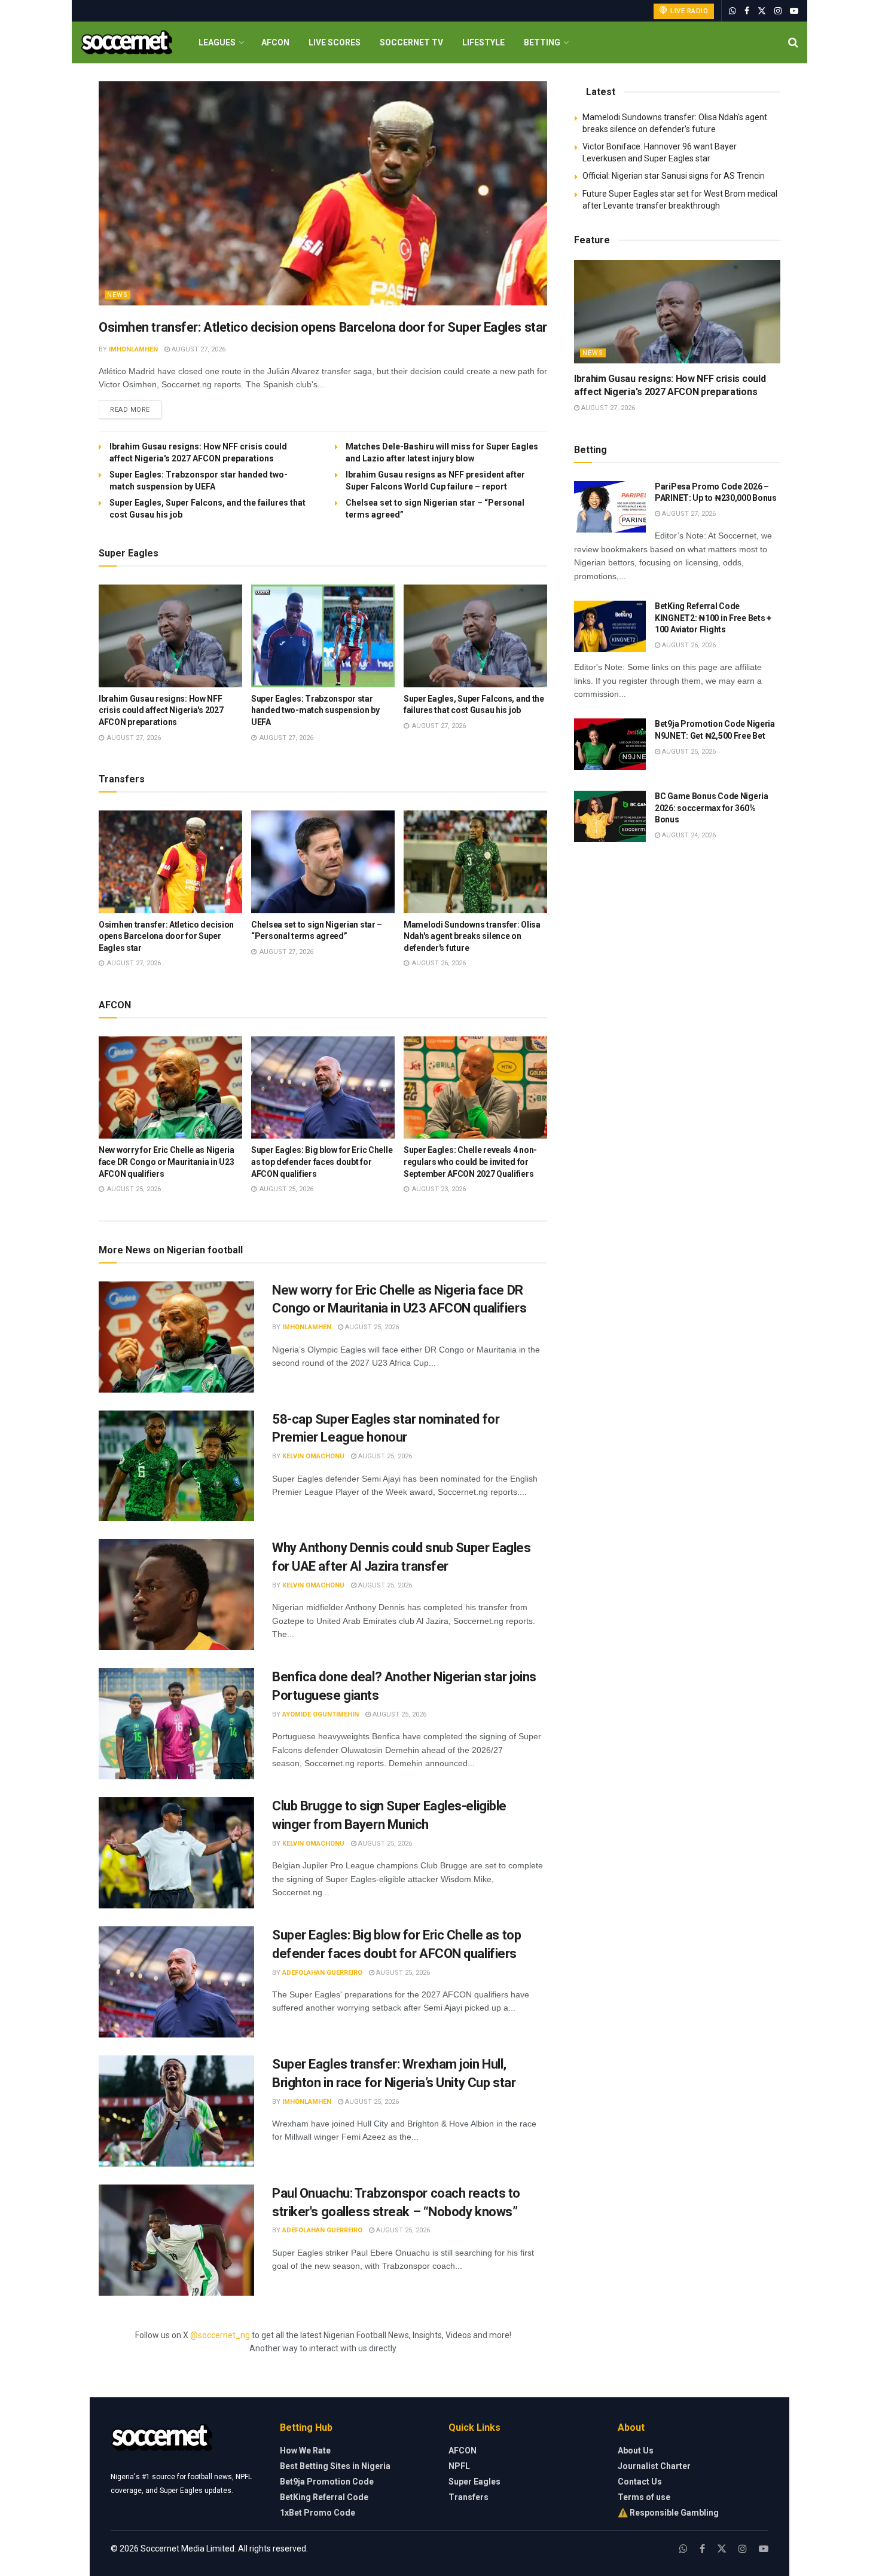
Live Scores (335, 42)
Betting (542, 42)
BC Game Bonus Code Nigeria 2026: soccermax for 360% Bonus (712, 808)
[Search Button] (793, 42)
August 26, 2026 (688, 645)
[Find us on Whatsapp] (732, 11)
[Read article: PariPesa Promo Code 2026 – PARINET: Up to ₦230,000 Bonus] (610, 507)
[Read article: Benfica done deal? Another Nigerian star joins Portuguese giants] (176, 1724)
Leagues (217, 42)
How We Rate (305, 2450)
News (117, 295)
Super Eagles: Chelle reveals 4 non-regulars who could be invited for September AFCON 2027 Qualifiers (470, 1162)
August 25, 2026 (371, 1327)
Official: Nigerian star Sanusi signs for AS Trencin (674, 176)
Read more (136, 409)
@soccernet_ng (220, 2335)
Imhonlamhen (133, 349)
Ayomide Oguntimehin (321, 1714)
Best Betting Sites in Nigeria (335, 2466)
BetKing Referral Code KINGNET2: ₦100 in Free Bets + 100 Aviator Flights (713, 618)
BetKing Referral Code (324, 2497)
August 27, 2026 (198, 349)
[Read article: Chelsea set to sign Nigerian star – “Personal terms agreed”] (323, 862)
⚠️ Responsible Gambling (668, 2513)
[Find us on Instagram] (778, 11)
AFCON (275, 42)
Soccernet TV (411, 42)
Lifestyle (483, 42)
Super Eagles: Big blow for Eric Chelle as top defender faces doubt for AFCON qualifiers (322, 1162)
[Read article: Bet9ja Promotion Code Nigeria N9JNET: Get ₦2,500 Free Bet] (610, 744)
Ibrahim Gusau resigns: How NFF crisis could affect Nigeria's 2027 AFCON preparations (161, 710)
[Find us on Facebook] (747, 11)
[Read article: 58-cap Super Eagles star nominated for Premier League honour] (176, 1466)
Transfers (469, 2497)
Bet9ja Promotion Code (327, 2482)
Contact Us (640, 2482)
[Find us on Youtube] (794, 11)
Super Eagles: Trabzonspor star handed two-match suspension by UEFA (315, 710)
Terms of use (644, 2497)
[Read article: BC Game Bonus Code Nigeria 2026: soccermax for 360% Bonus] (610, 816)
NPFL (459, 2466)
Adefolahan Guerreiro (322, 1973)
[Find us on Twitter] (762, 11)
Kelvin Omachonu (313, 1456)
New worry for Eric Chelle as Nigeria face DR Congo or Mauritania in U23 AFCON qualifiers (167, 1162)
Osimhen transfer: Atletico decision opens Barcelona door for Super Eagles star (323, 327)
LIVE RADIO (689, 11)
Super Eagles (474, 2482)
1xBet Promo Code (318, 2513)
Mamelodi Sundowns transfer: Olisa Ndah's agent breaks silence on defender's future (472, 936)
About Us (636, 2450)
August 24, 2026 (688, 835)
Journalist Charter (654, 2466)
